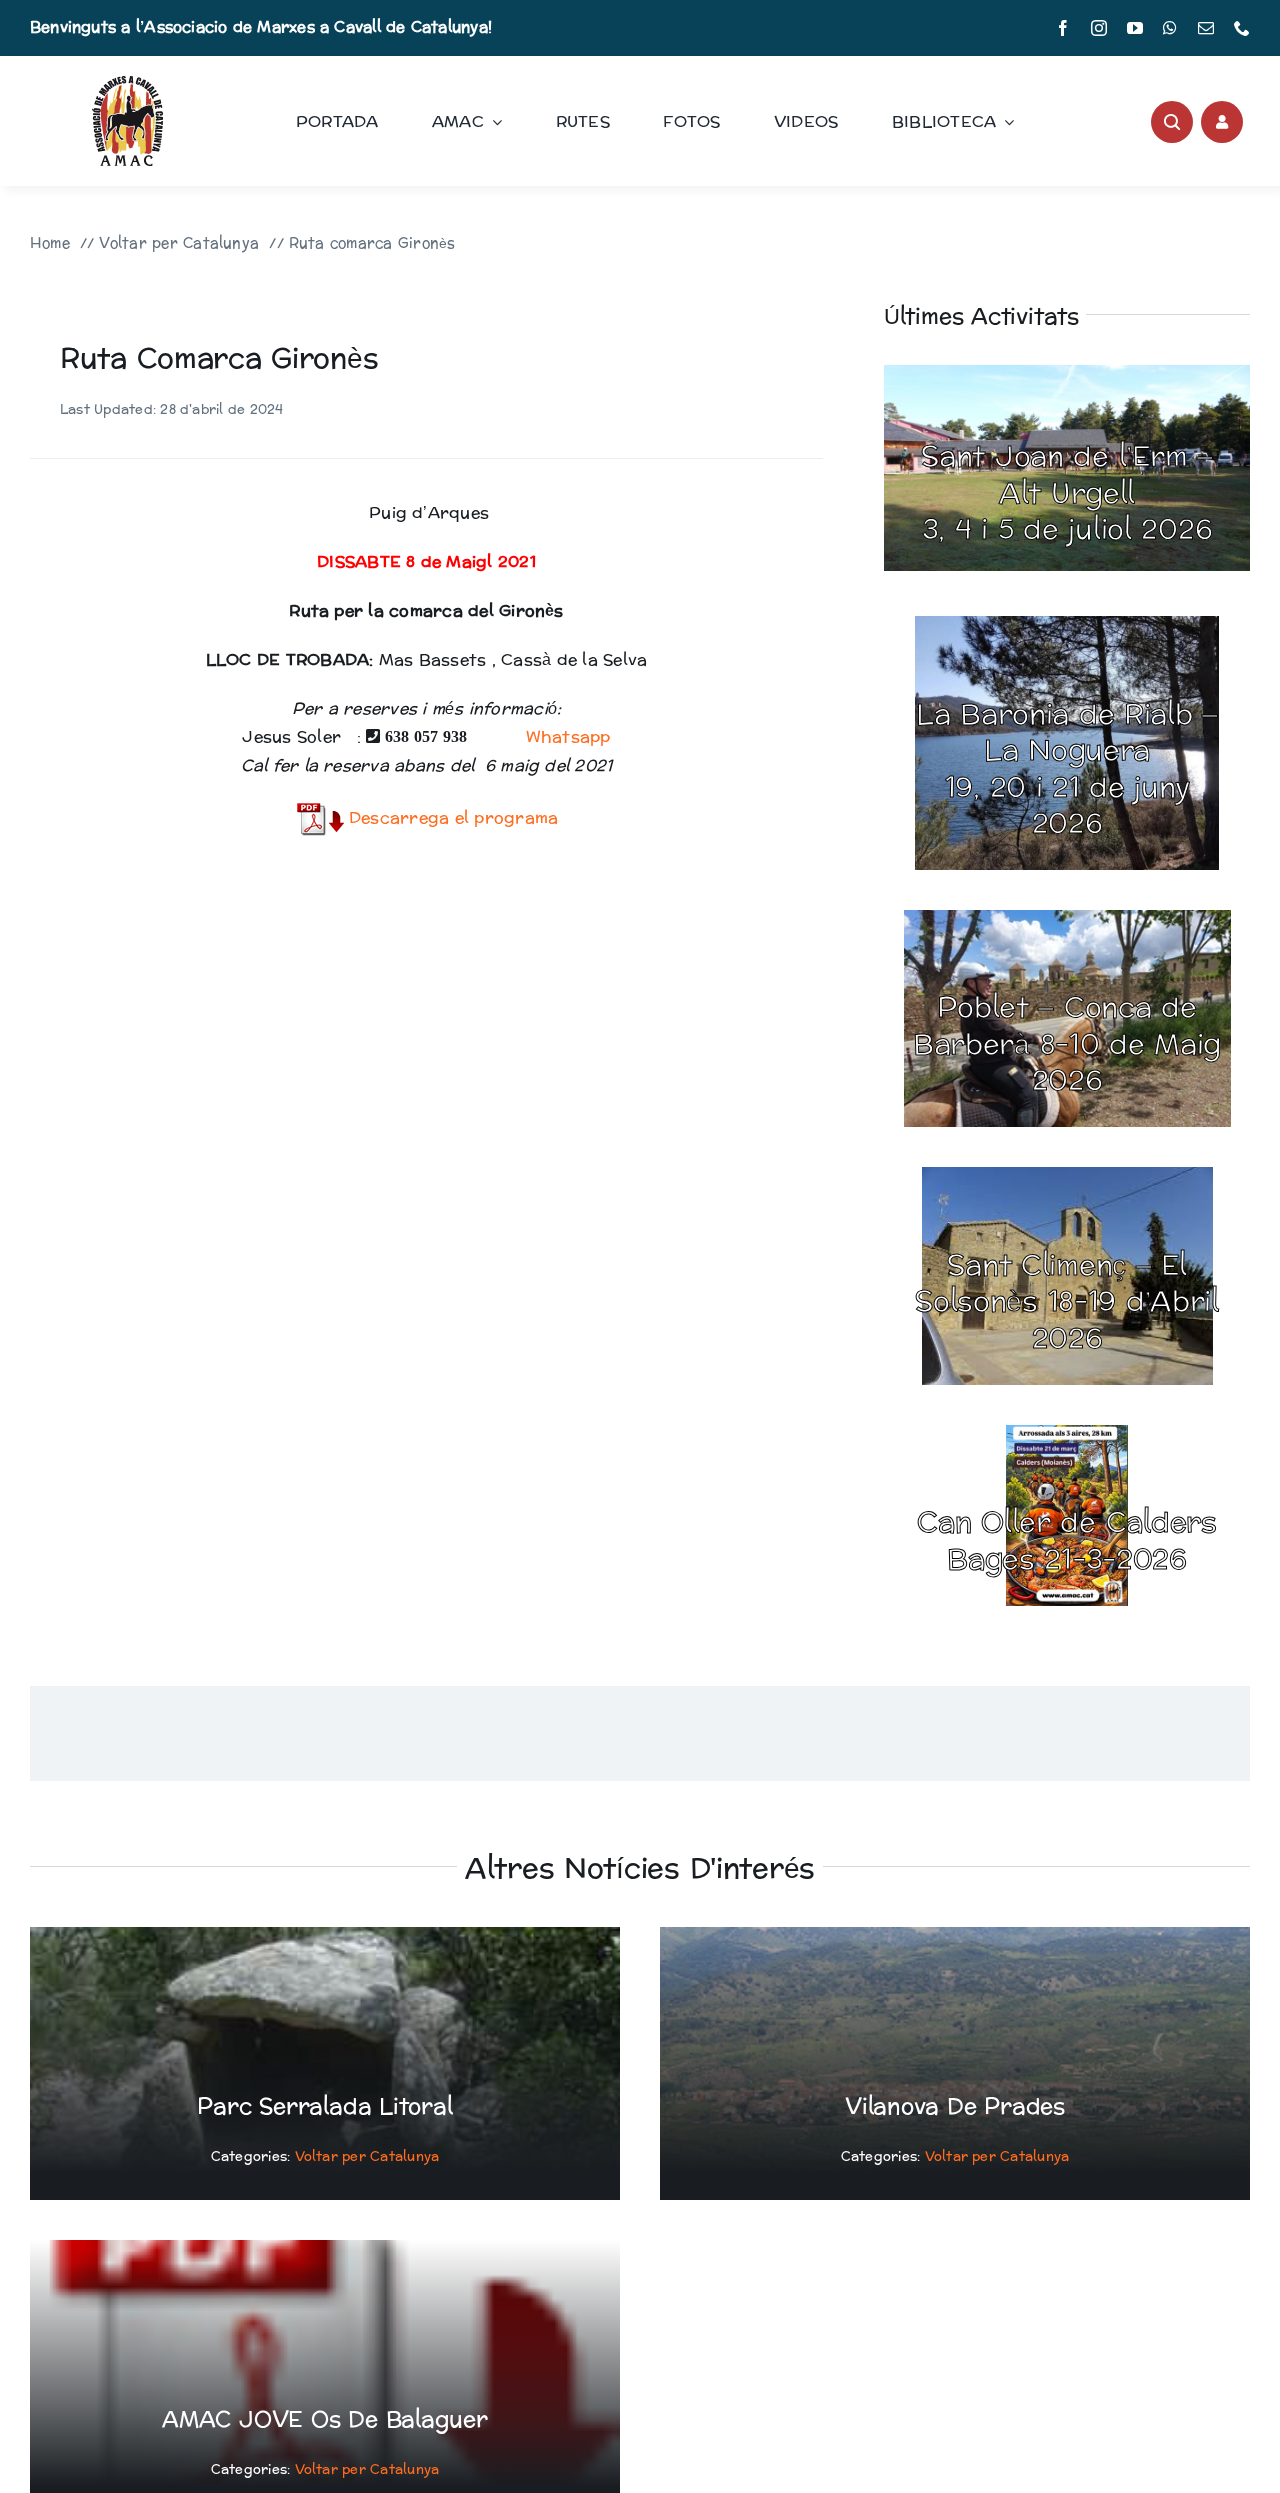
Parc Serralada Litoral (324, 2107)
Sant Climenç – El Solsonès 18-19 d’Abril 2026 (1067, 1302)
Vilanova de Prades (955, 2107)
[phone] (1242, 28)
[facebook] (1063, 28)
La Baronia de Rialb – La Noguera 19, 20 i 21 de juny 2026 (1067, 769)
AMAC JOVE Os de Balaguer (325, 2420)
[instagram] (1099, 28)
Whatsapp (565, 736)
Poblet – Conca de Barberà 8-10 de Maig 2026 (1067, 1044)
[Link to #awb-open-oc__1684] (1222, 122)
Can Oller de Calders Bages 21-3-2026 (1066, 1541)
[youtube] (1135, 28)
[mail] (1206, 28)
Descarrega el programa (451, 817)
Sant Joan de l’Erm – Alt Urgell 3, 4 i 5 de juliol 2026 (1066, 493)
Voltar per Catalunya (367, 2157)
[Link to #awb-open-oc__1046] (1172, 122)
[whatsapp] (1170, 28)
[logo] (127, 83)
